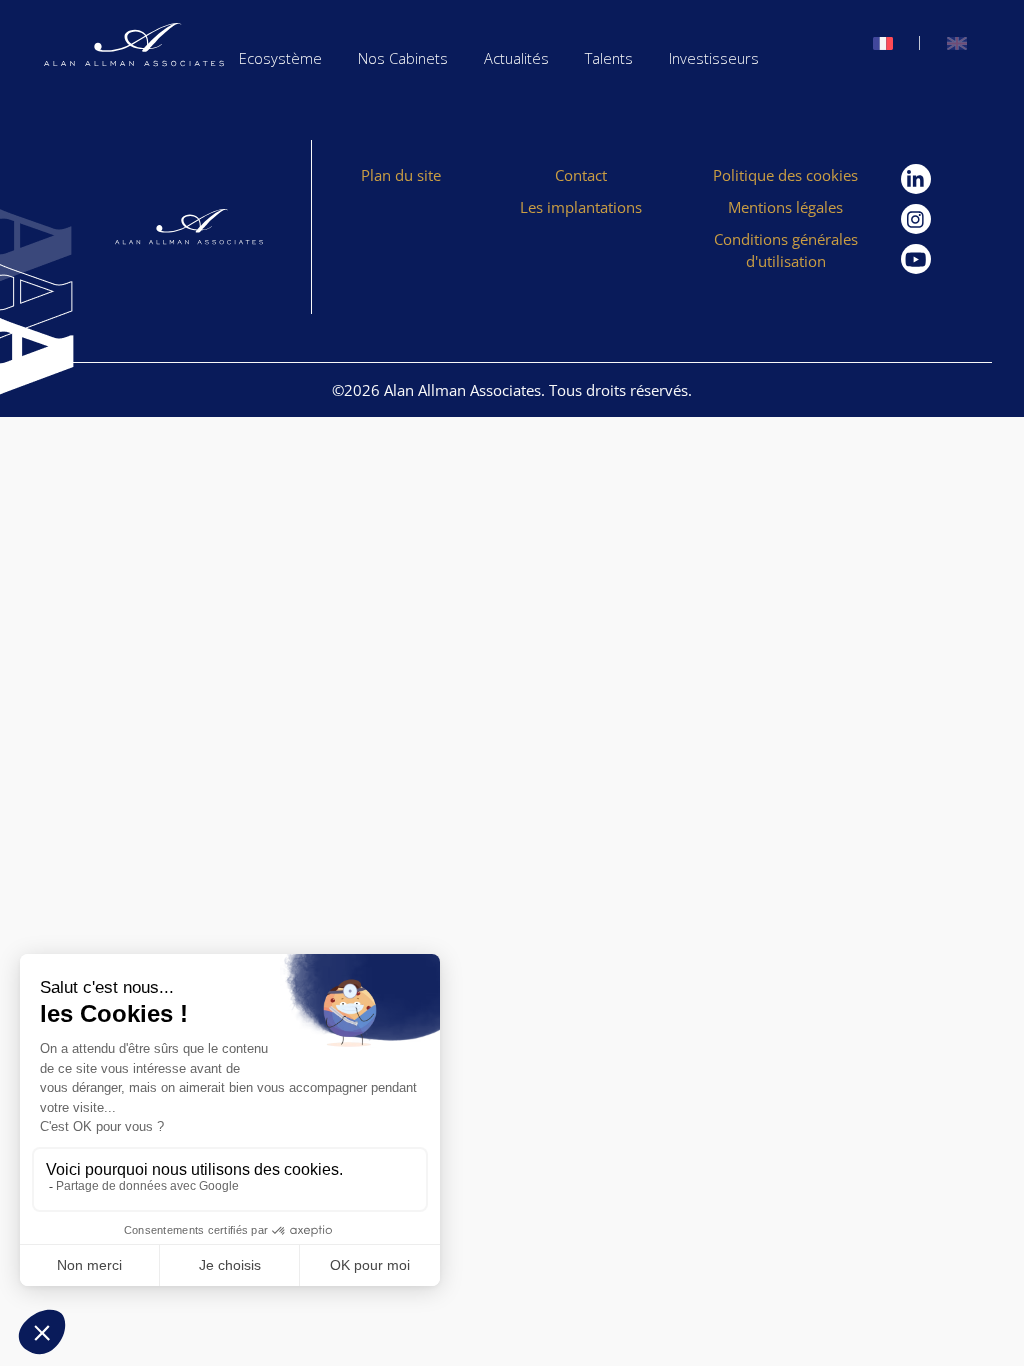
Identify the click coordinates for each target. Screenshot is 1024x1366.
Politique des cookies (785, 175)
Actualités (516, 58)
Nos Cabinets (403, 58)
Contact (581, 175)
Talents (609, 58)
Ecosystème (280, 58)
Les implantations (581, 207)
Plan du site (401, 175)
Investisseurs (714, 58)
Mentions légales (785, 207)
